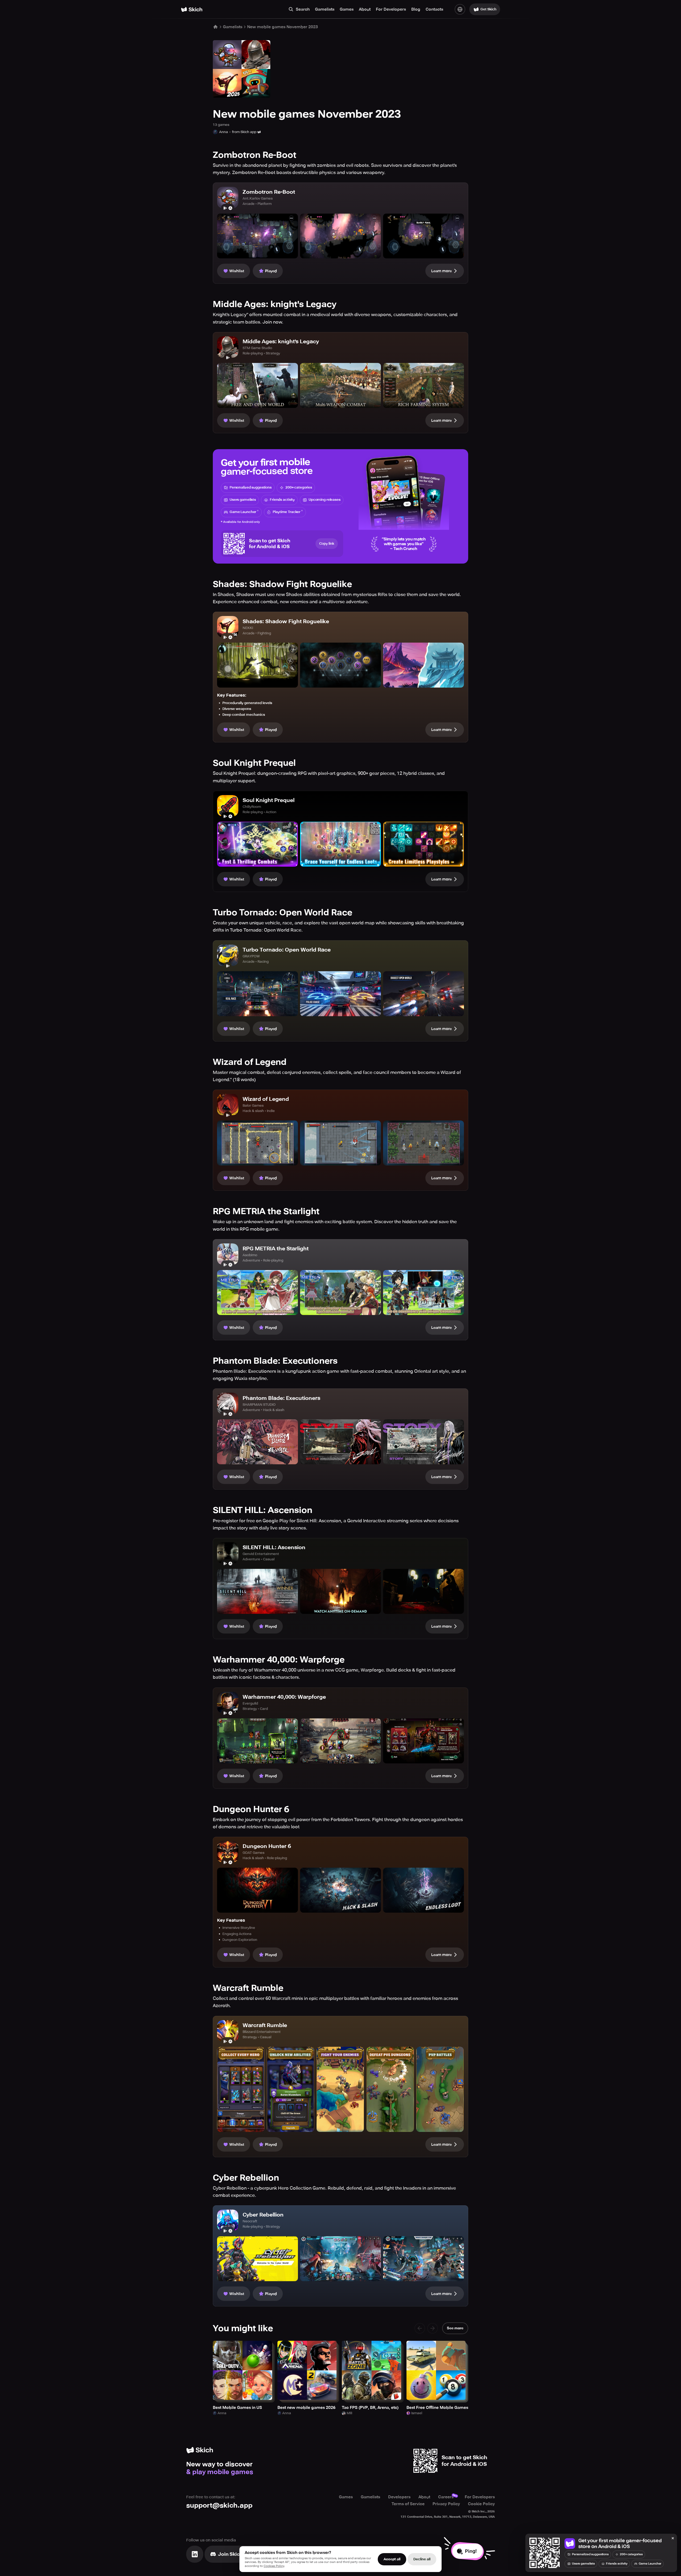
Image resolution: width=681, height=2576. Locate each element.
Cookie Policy (481, 2504)
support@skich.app (219, 2505)
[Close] (673, 2538)
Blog (416, 9)
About (365, 9)
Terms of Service (408, 2504)
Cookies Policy (274, 2566)
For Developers (391, 9)
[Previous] (420, 2328)
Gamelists (325, 9)
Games (347, 9)
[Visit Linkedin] (195, 2554)
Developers (399, 2497)
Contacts (434, 9)
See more (455, 2328)
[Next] (433, 2328)
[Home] (192, 9)
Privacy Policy (446, 2504)
